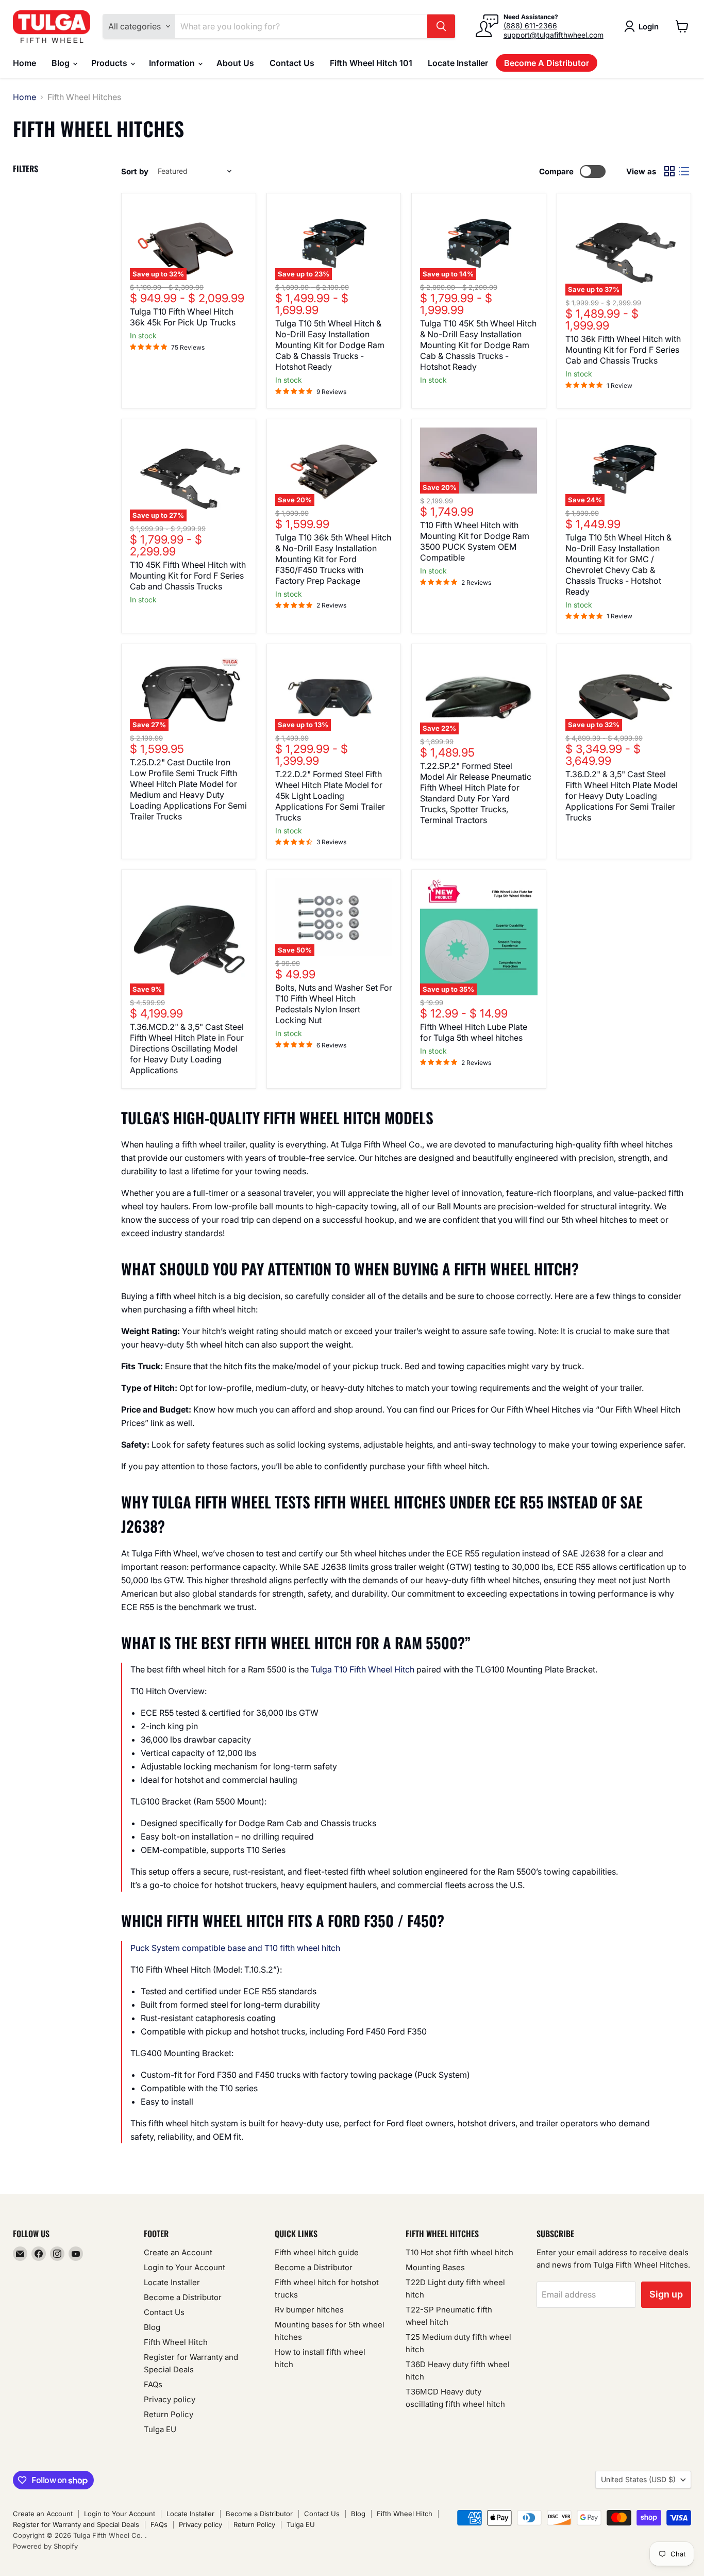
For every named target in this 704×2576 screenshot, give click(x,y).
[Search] (441, 26)
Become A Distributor (547, 63)
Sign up (666, 2294)
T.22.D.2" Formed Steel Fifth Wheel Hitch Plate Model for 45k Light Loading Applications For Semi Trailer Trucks (330, 796)
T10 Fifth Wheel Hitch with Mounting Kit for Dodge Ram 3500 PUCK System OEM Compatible (475, 541)
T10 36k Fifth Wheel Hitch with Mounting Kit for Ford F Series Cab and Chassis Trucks (623, 350)
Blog (62, 63)
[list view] (684, 171)
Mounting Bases (435, 2267)
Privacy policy (170, 2399)
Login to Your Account (185, 2267)
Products (110, 63)
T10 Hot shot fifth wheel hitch (459, 2252)
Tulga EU (160, 2429)
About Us (235, 63)
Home (24, 63)
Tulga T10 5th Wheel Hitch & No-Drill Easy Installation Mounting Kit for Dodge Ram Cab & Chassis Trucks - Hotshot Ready (330, 345)
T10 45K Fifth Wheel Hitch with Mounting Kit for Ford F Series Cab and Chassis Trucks (188, 576)
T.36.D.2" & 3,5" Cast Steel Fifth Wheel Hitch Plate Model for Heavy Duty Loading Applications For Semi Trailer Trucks (622, 796)
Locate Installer (458, 63)
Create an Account (178, 2252)
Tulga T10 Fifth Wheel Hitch (363, 1669)
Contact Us (292, 63)
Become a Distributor (183, 2297)
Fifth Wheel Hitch (176, 2342)
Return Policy (169, 2414)
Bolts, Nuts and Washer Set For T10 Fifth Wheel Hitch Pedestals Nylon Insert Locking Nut (334, 1004)
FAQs (153, 2384)
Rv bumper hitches (309, 2310)
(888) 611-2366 (530, 26)
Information (173, 63)
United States (638, 2479)
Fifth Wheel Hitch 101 (371, 63)
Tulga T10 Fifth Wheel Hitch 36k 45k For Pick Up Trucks (183, 317)
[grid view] (669, 171)
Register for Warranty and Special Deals (76, 2524)
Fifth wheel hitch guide (317, 2252)
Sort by (135, 171)
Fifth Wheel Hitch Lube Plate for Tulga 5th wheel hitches (474, 1032)
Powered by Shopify (45, 2546)
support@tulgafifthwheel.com (554, 35)
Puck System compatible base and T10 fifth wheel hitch (235, 1948)
